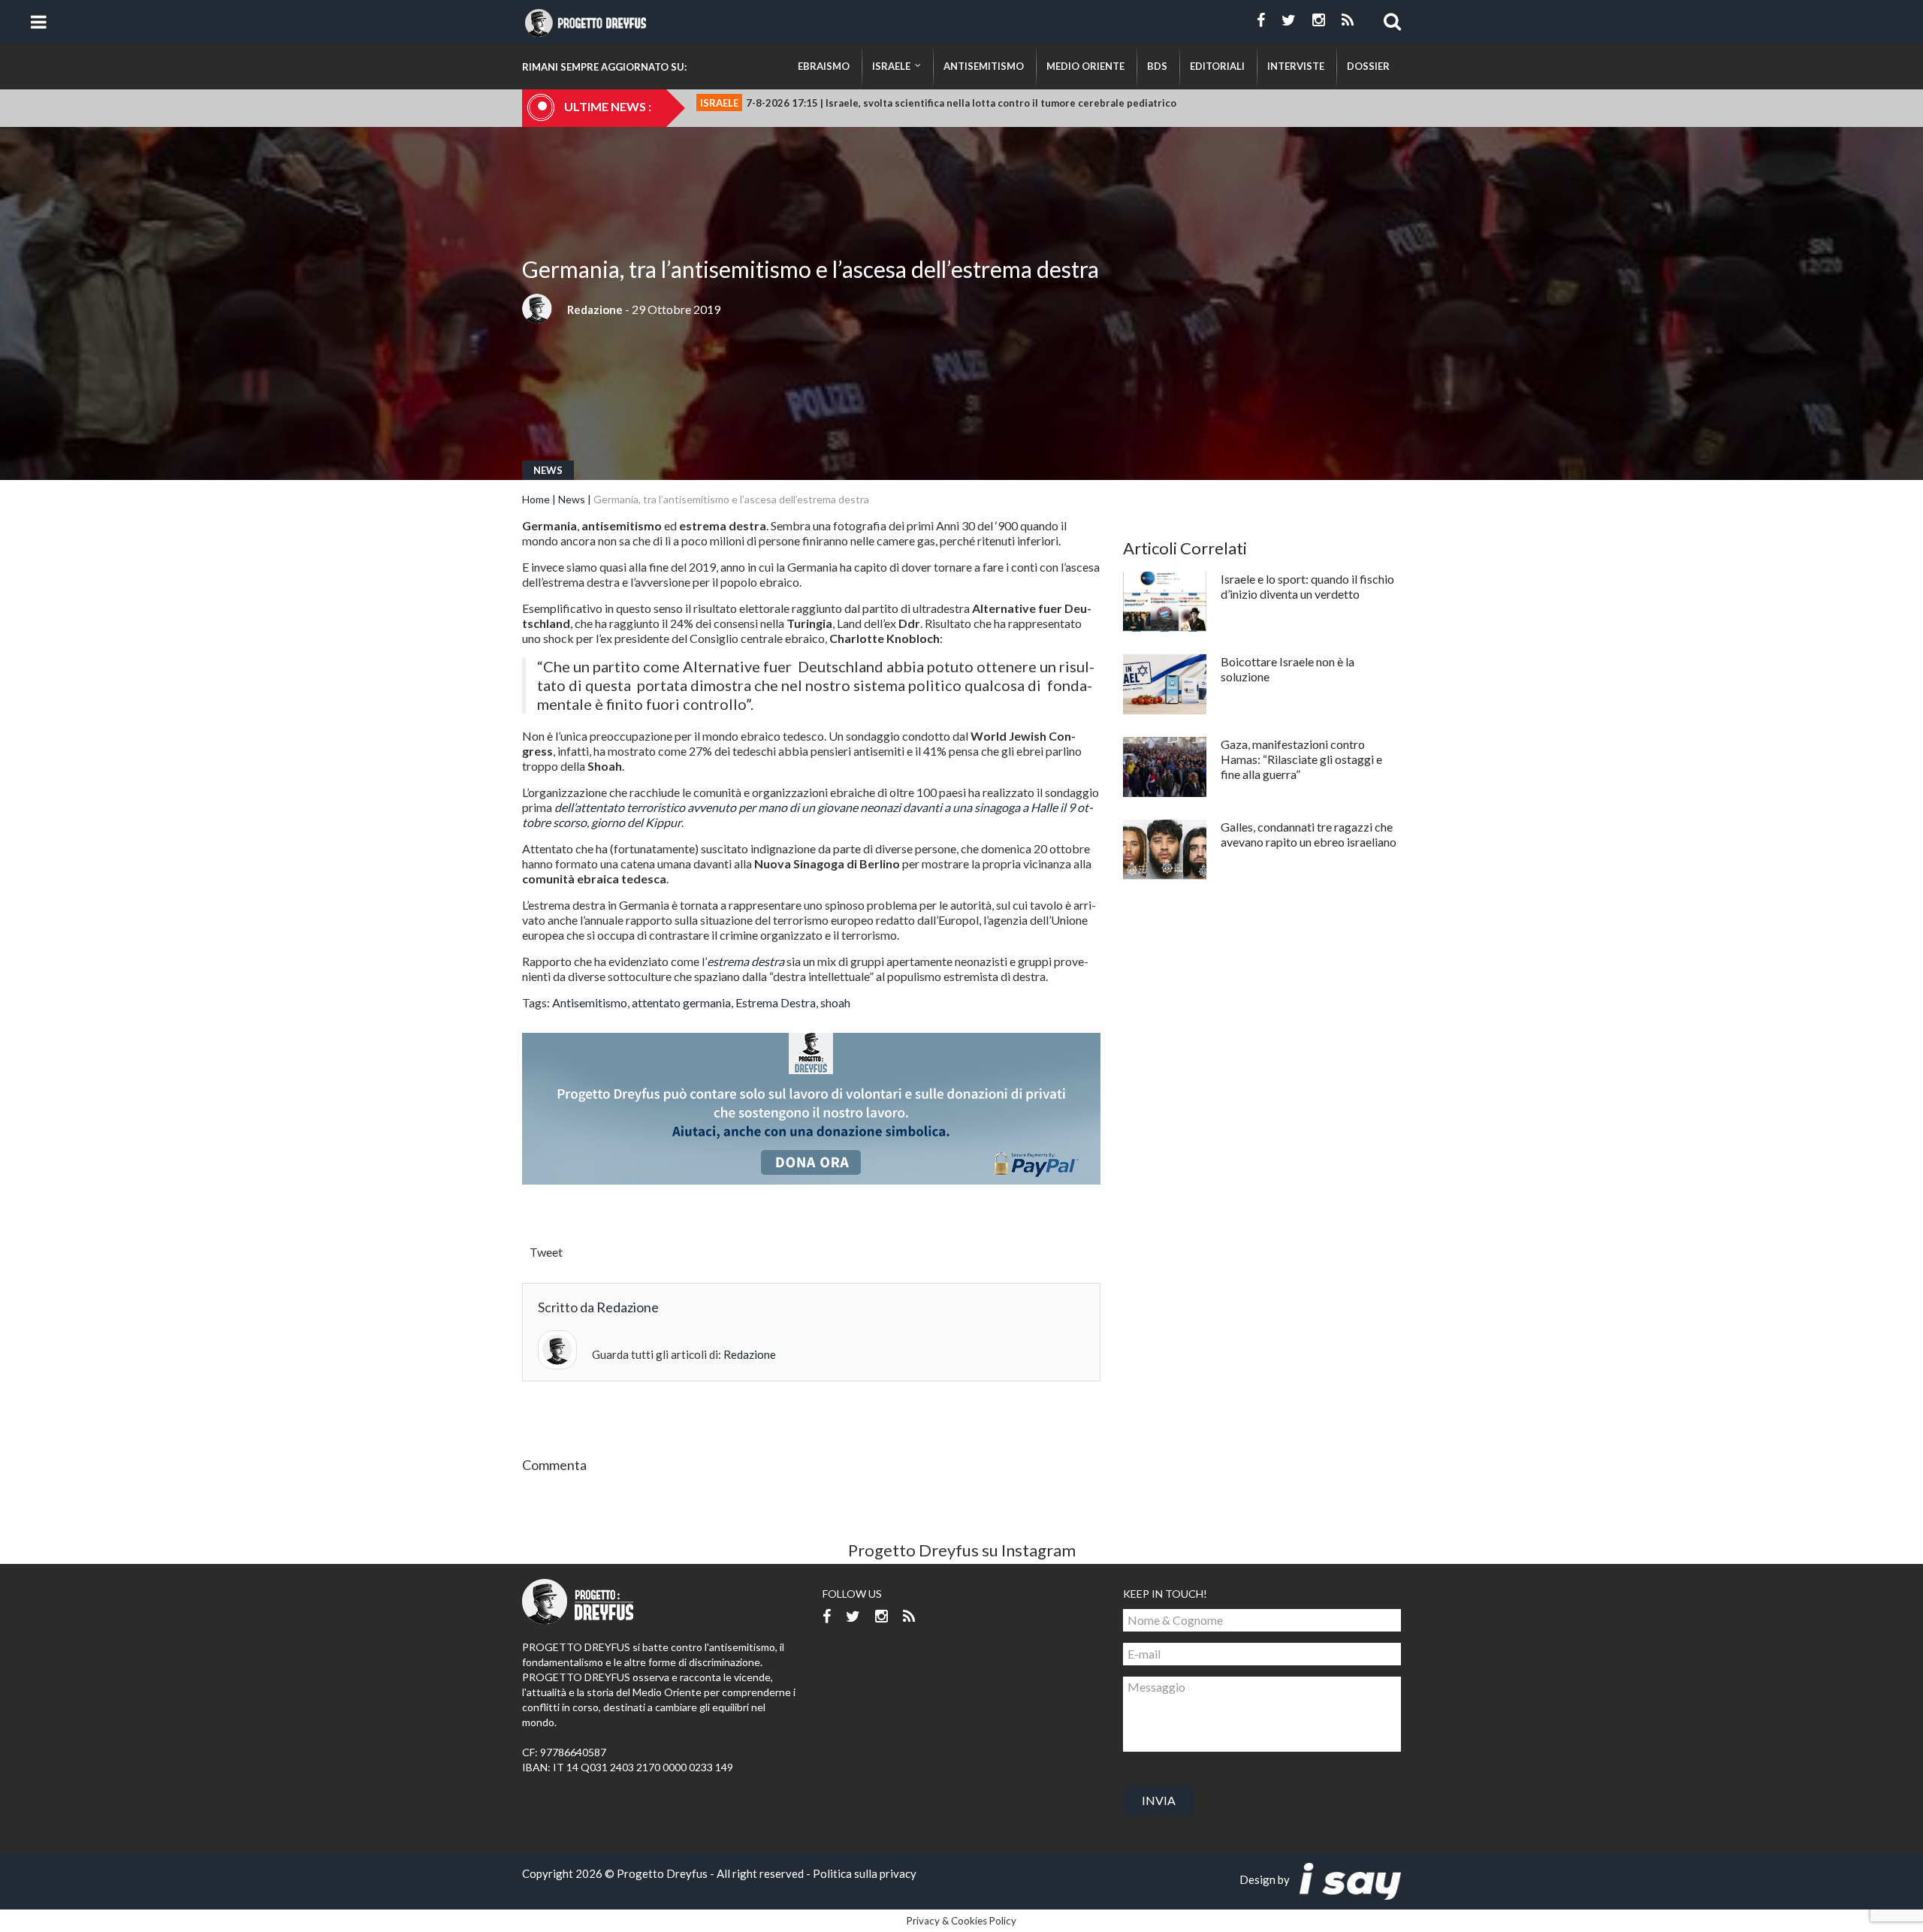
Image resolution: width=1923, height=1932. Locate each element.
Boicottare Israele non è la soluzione (1288, 669)
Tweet (546, 1252)
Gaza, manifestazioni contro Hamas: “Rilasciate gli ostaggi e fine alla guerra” (1301, 759)
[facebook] (1261, 20)
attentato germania (681, 1002)
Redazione (595, 309)
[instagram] (1319, 20)
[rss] (1348, 20)
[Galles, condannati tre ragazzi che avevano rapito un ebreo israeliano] (1165, 850)
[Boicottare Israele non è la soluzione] (1165, 684)
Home (536, 499)
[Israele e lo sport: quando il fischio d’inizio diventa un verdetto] (1165, 602)
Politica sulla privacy (865, 1873)
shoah (835, 1002)
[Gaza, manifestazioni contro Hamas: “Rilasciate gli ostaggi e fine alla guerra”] (1165, 767)
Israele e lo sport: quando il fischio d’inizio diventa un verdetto (1307, 586)
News (548, 470)
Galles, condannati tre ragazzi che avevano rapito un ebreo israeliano (1309, 834)
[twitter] (1289, 20)
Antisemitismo (590, 1002)
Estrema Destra (776, 1002)
